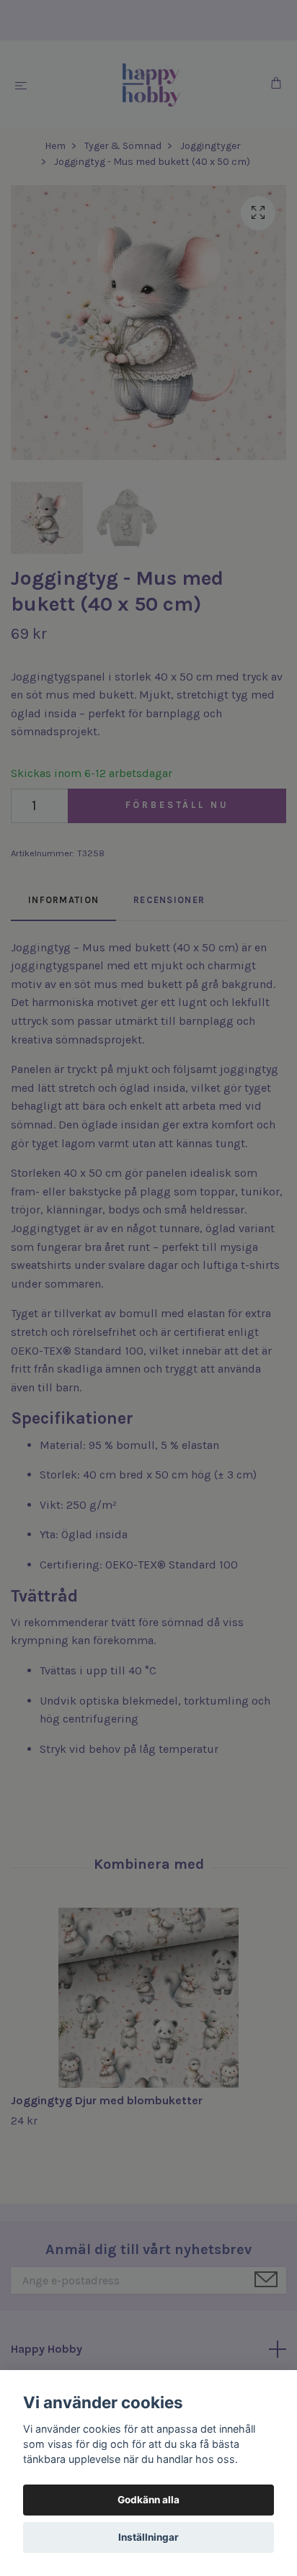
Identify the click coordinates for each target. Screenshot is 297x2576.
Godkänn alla (148, 2500)
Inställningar (148, 2537)
